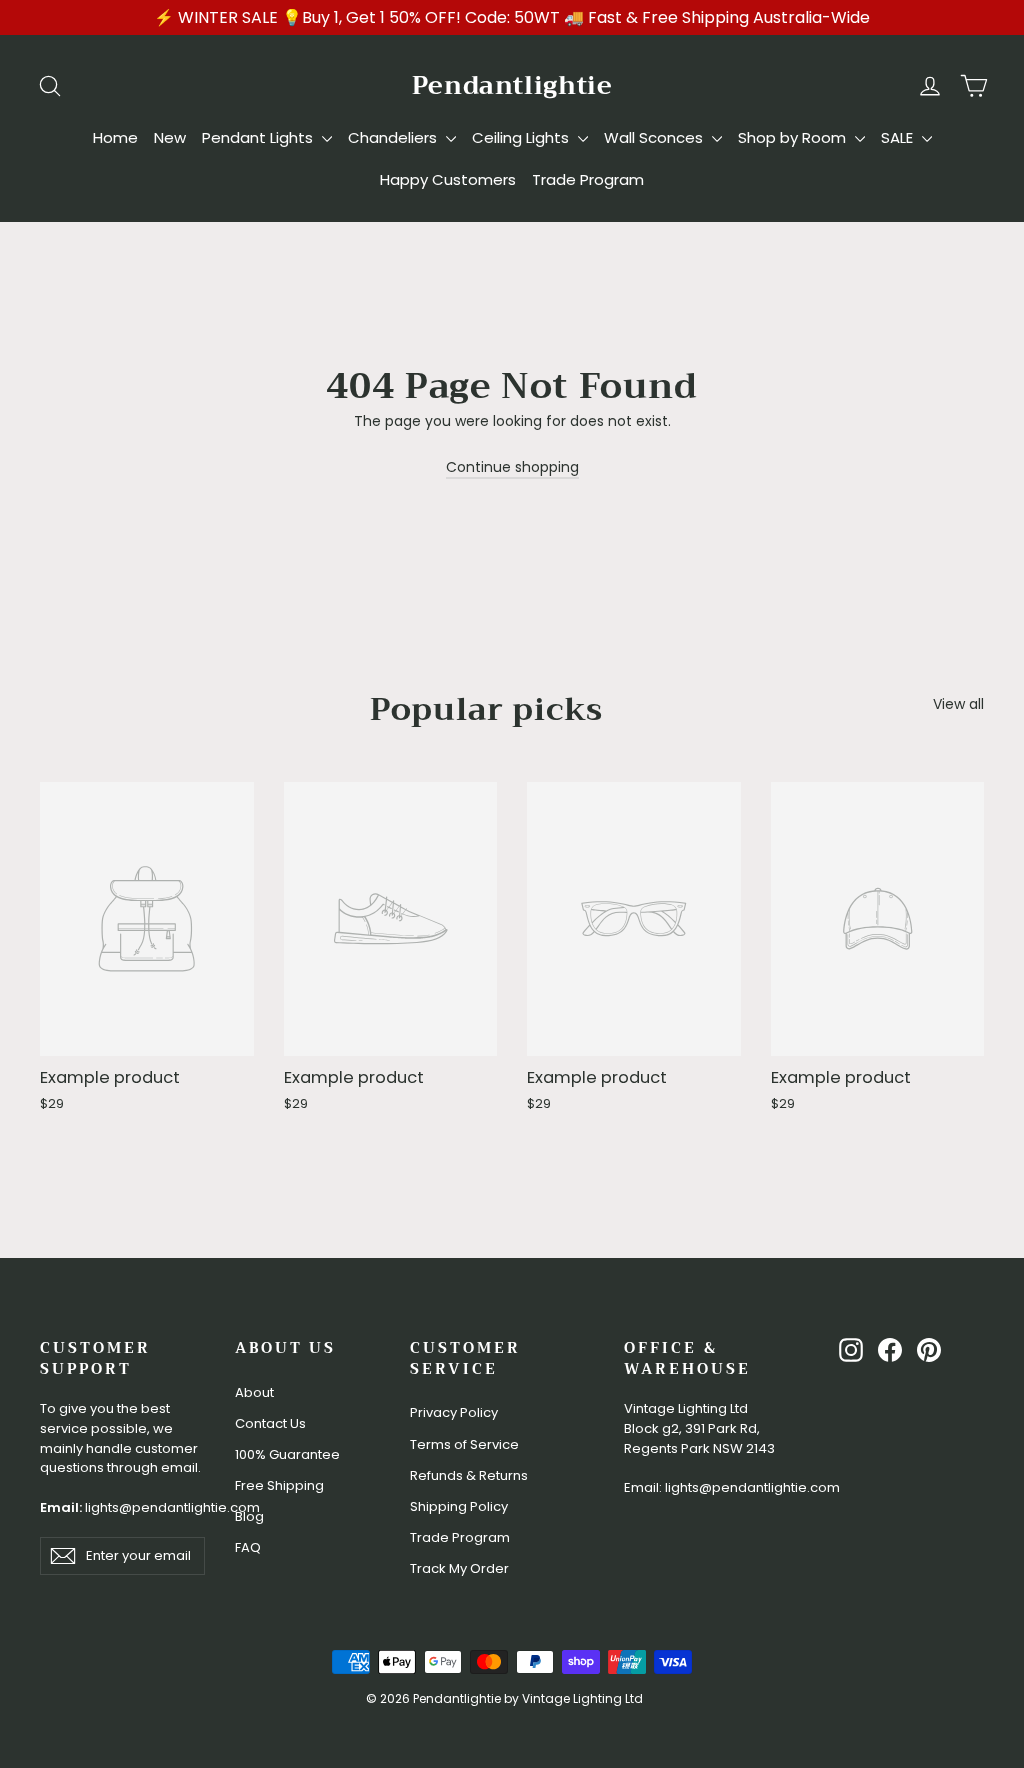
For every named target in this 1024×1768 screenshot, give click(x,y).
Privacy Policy (454, 1412)
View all (958, 704)
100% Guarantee (287, 1454)
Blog (249, 1516)
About (254, 1392)
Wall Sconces (655, 137)
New (170, 137)
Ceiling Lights (522, 137)
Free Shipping (279, 1485)
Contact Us (270, 1423)
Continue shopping (512, 467)
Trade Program (588, 179)
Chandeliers (394, 137)
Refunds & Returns (469, 1475)
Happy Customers (448, 179)
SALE (899, 137)
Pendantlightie (512, 85)
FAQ (248, 1547)
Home (115, 137)
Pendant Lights (259, 137)
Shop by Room (794, 137)
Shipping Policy (459, 1506)
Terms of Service (464, 1444)
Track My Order (459, 1568)
